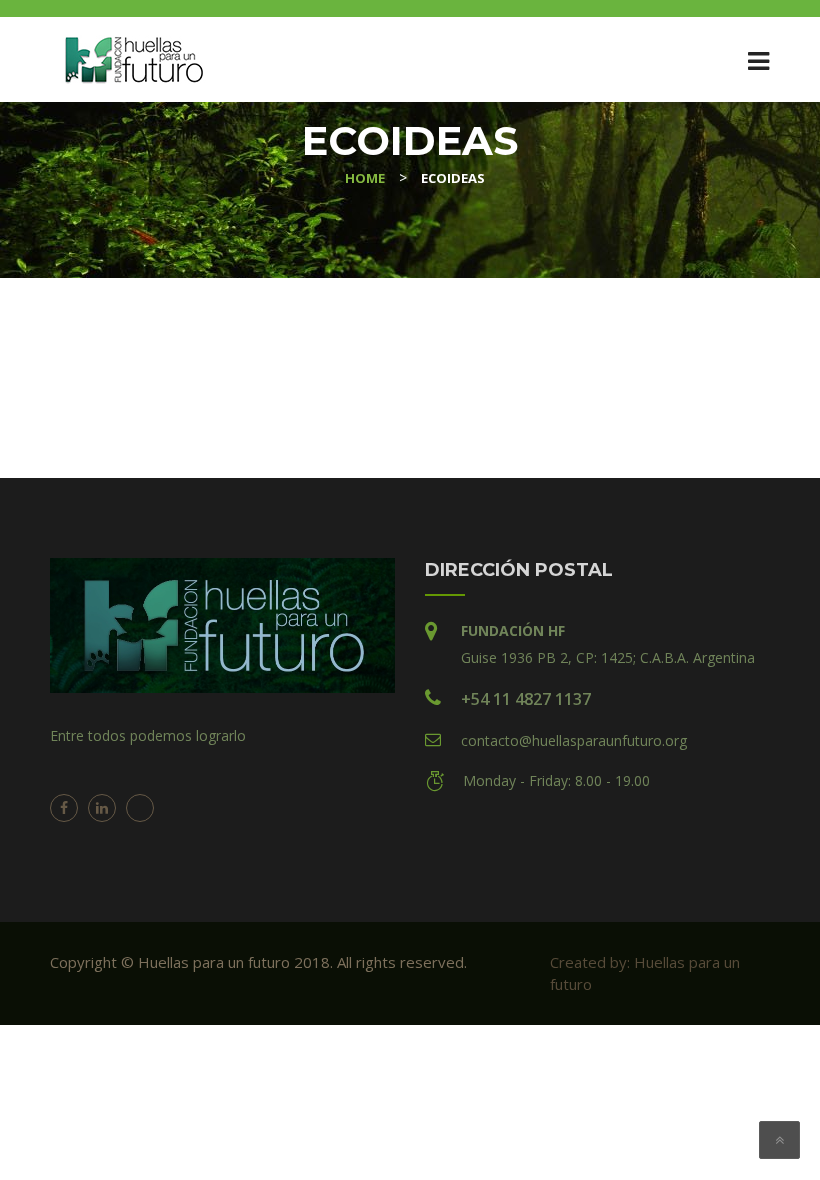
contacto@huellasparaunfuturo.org (574, 740)
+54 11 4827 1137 (526, 699)
